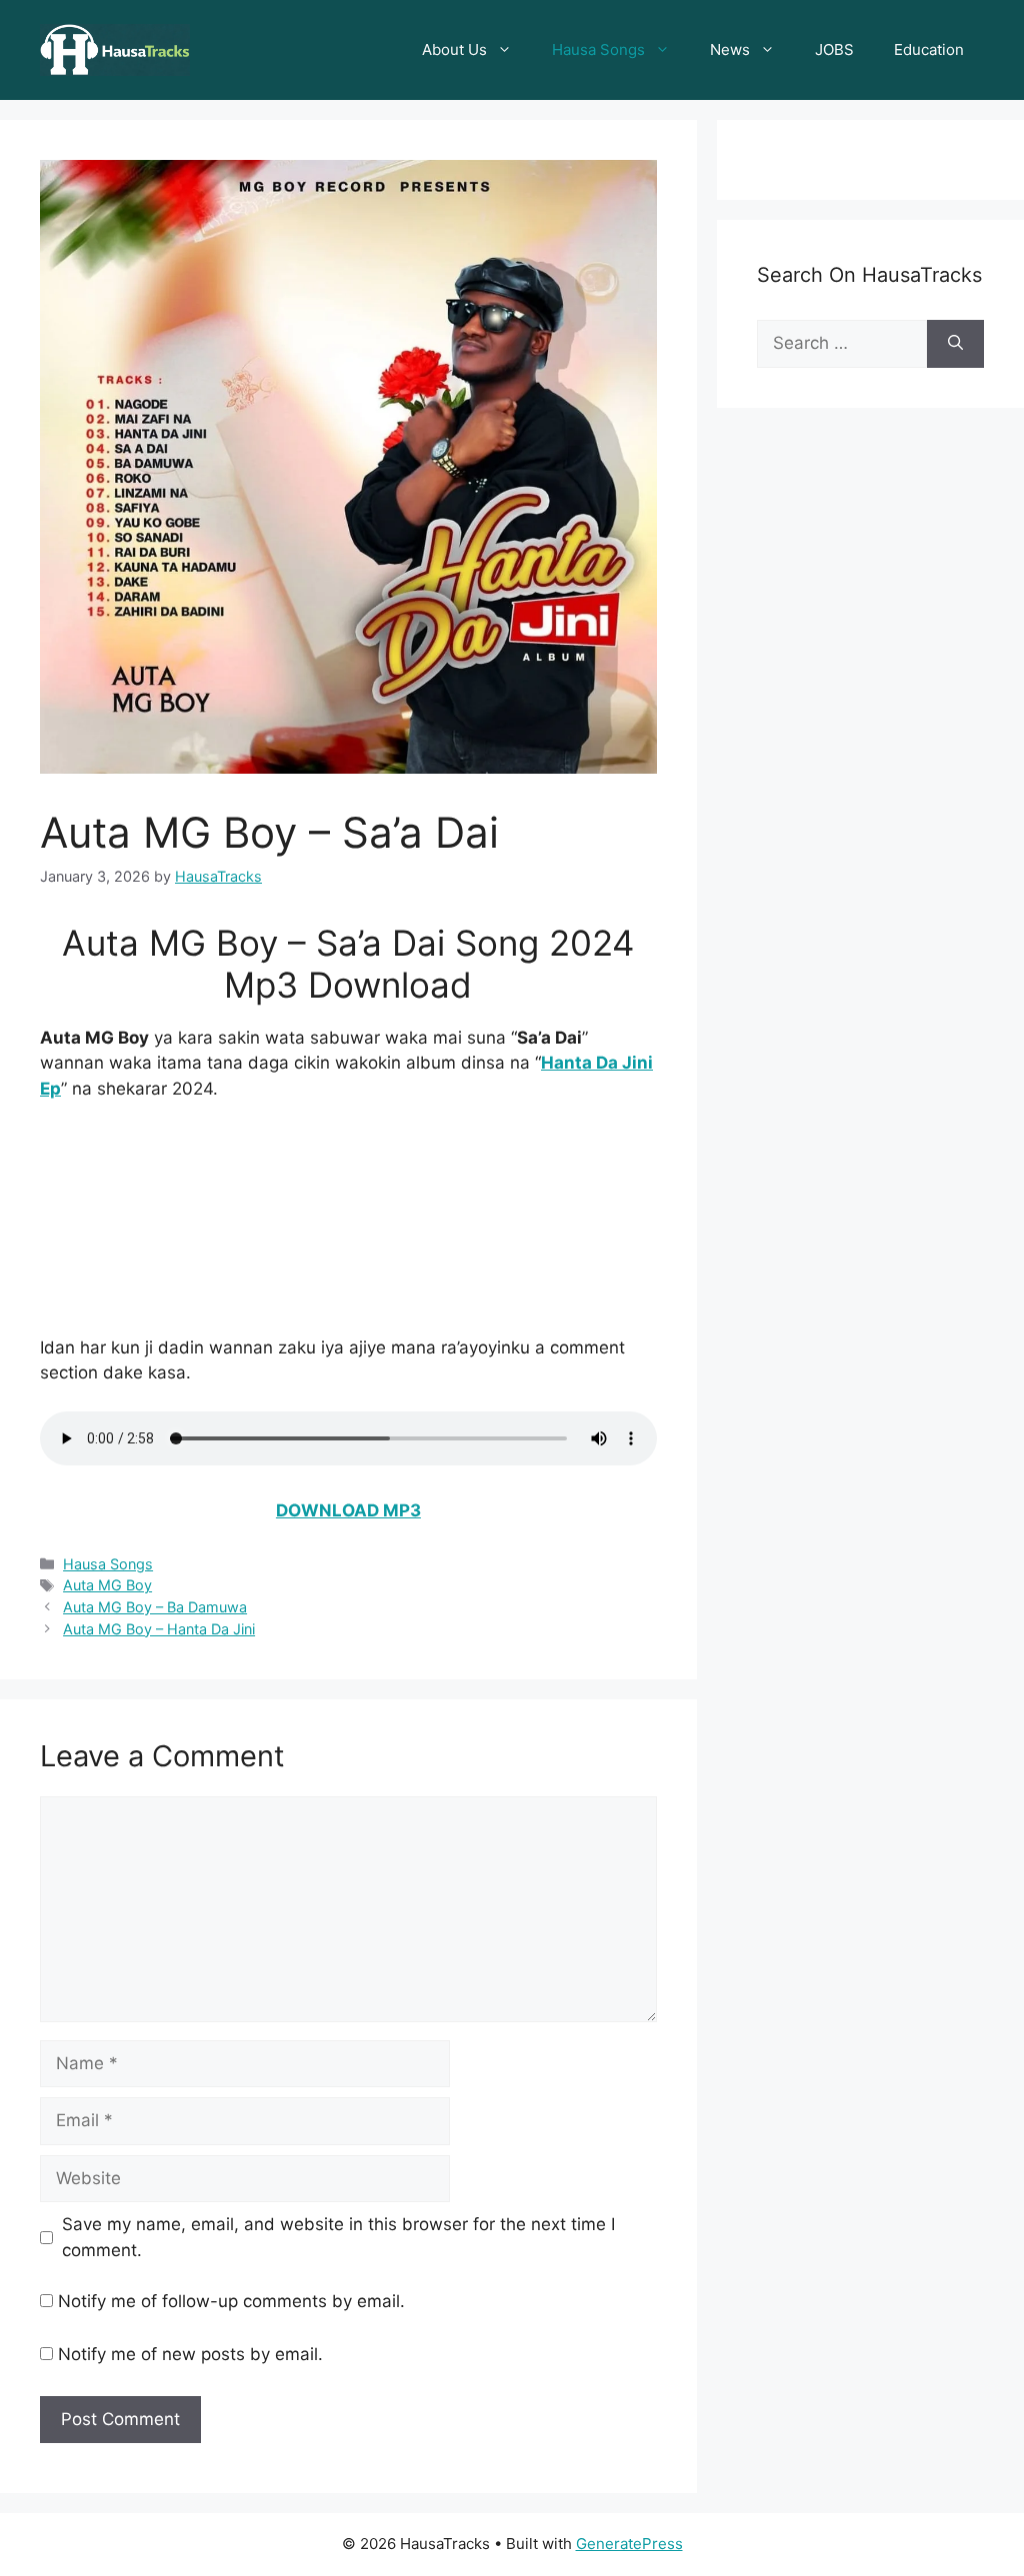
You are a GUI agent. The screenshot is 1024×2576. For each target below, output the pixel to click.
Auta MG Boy (107, 1585)
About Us (454, 49)
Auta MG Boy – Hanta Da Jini (159, 1629)
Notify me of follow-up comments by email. (231, 2301)
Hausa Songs (598, 49)
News (730, 49)
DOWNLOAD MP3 (348, 1510)
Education (929, 49)
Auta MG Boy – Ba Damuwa (155, 1607)
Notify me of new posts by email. (190, 2354)
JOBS (834, 49)
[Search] (955, 344)
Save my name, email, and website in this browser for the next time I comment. (338, 2237)
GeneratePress (629, 2544)
